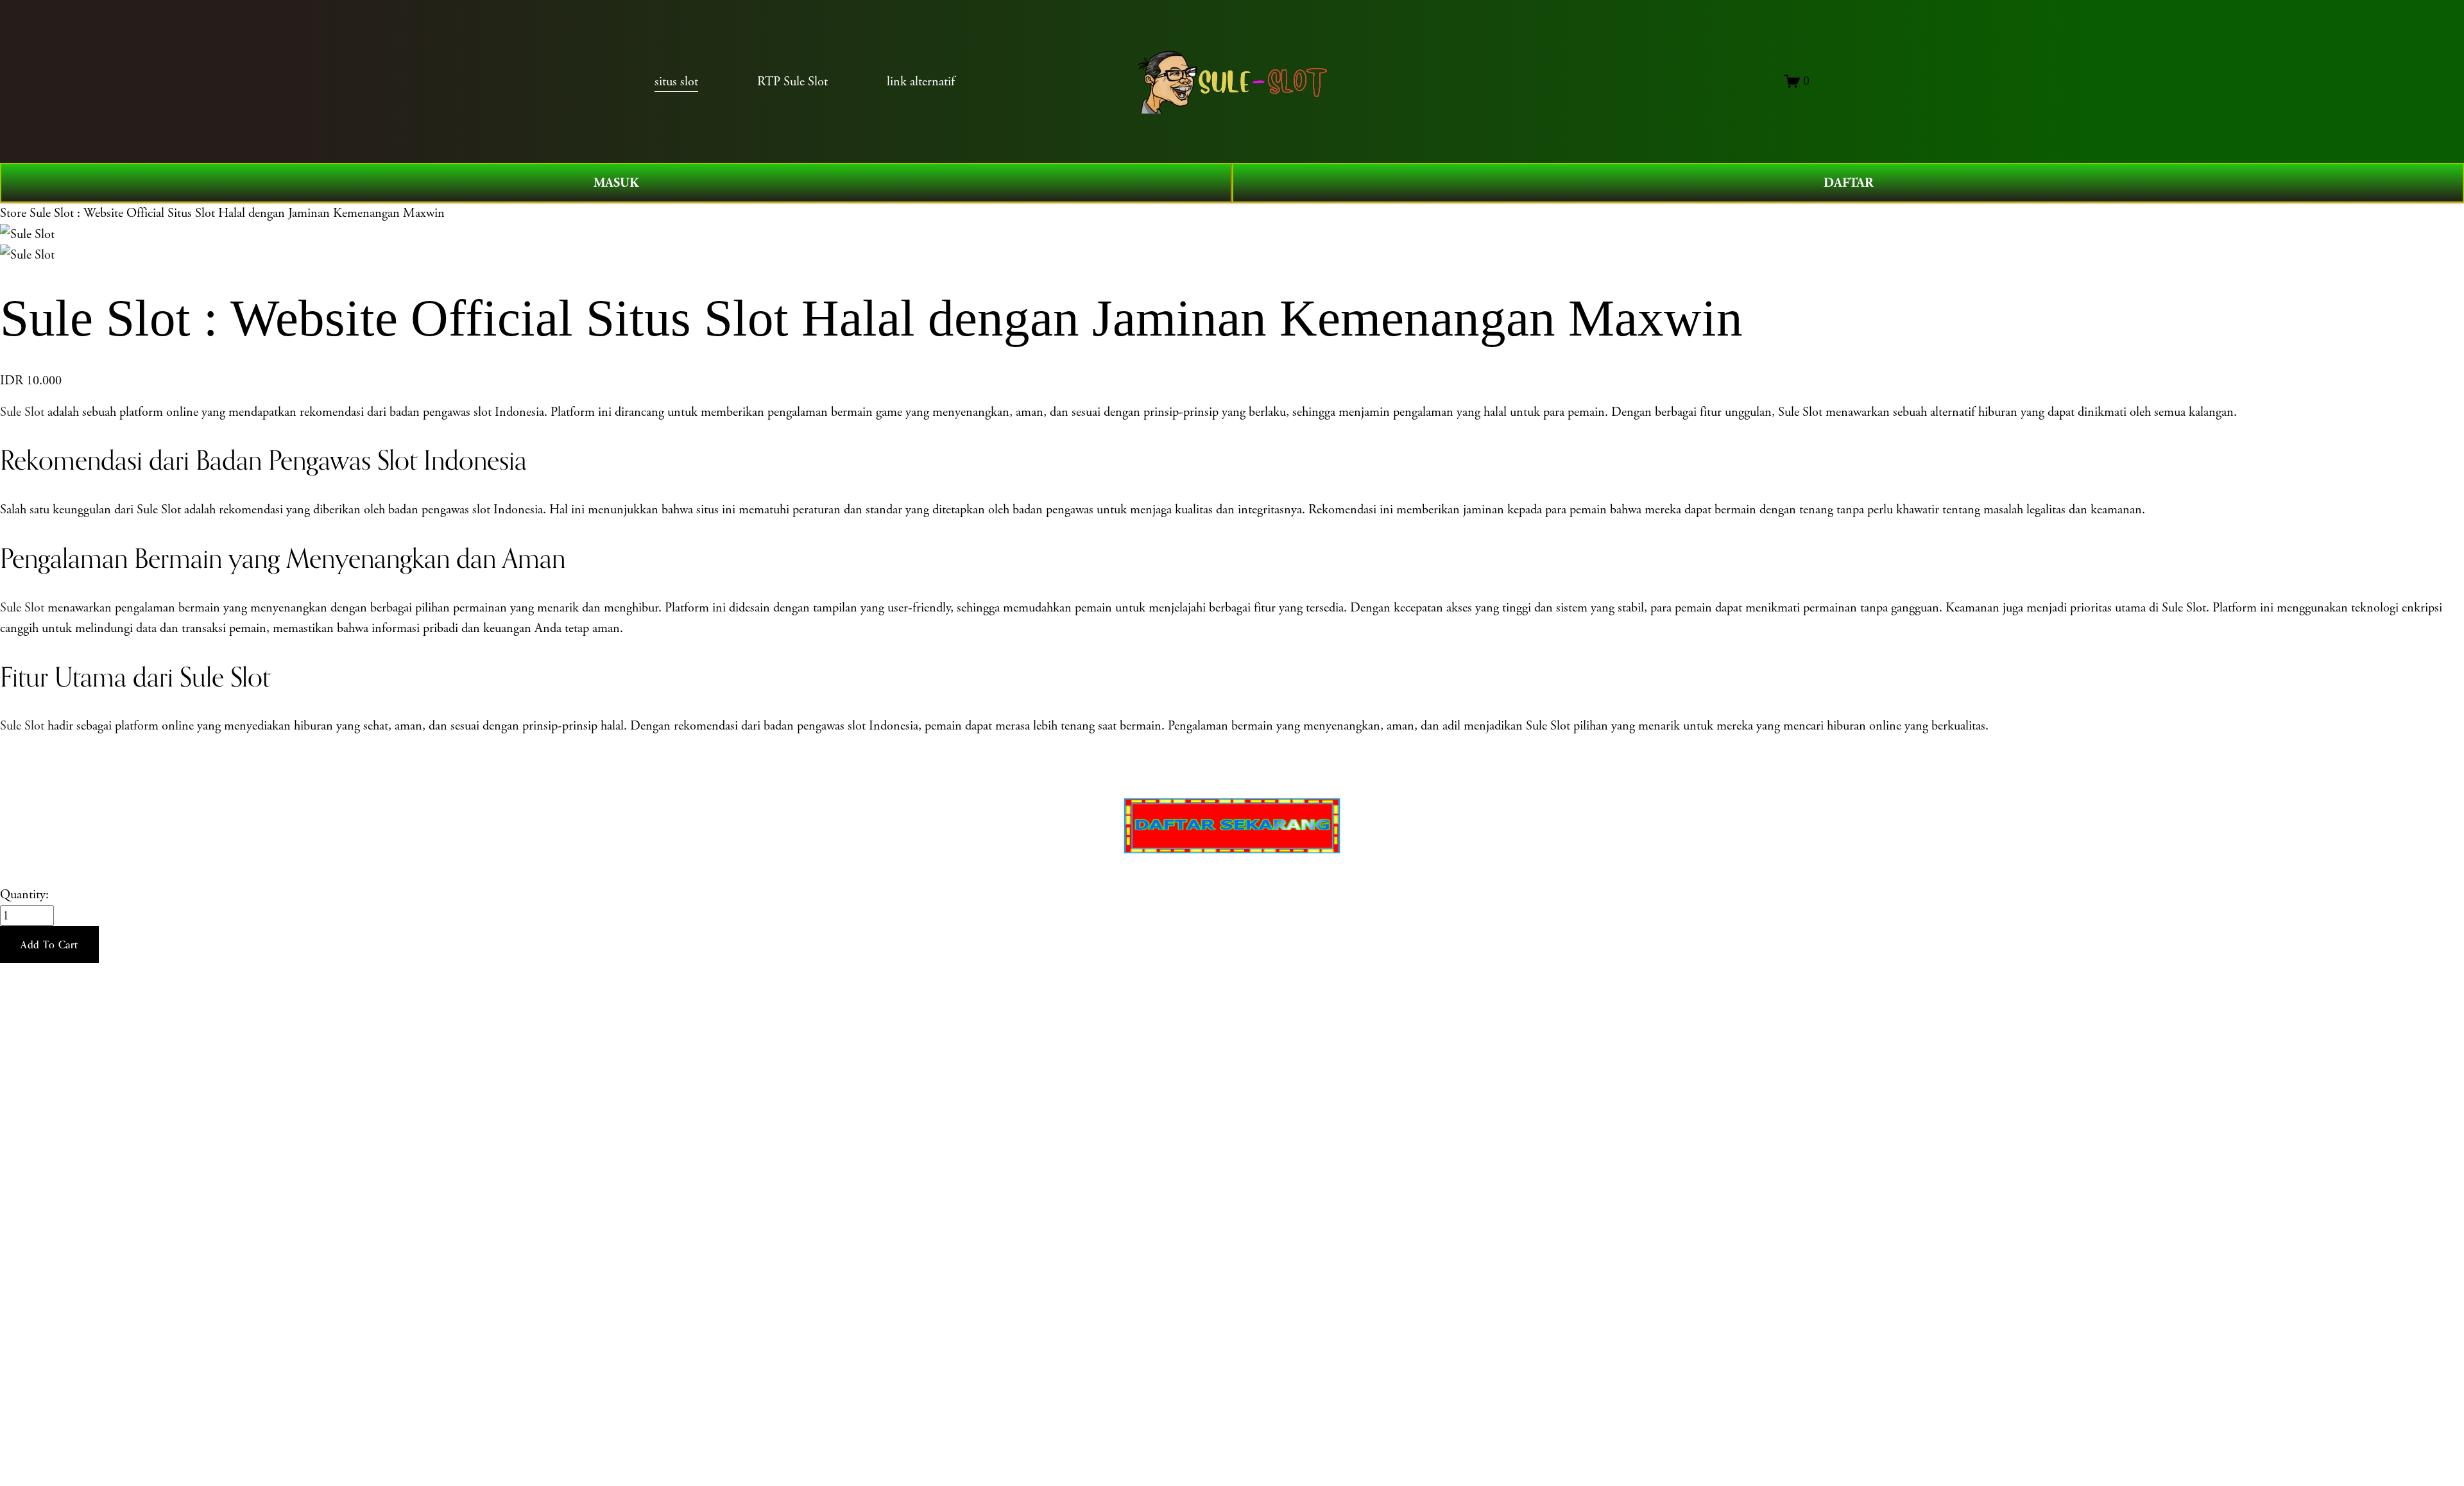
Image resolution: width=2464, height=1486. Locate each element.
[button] (49, 944)
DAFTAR (1848, 183)
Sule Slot (22, 412)
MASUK (616, 183)
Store (13, 213)
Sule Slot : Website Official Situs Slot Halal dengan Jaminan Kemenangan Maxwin (237, 213)
